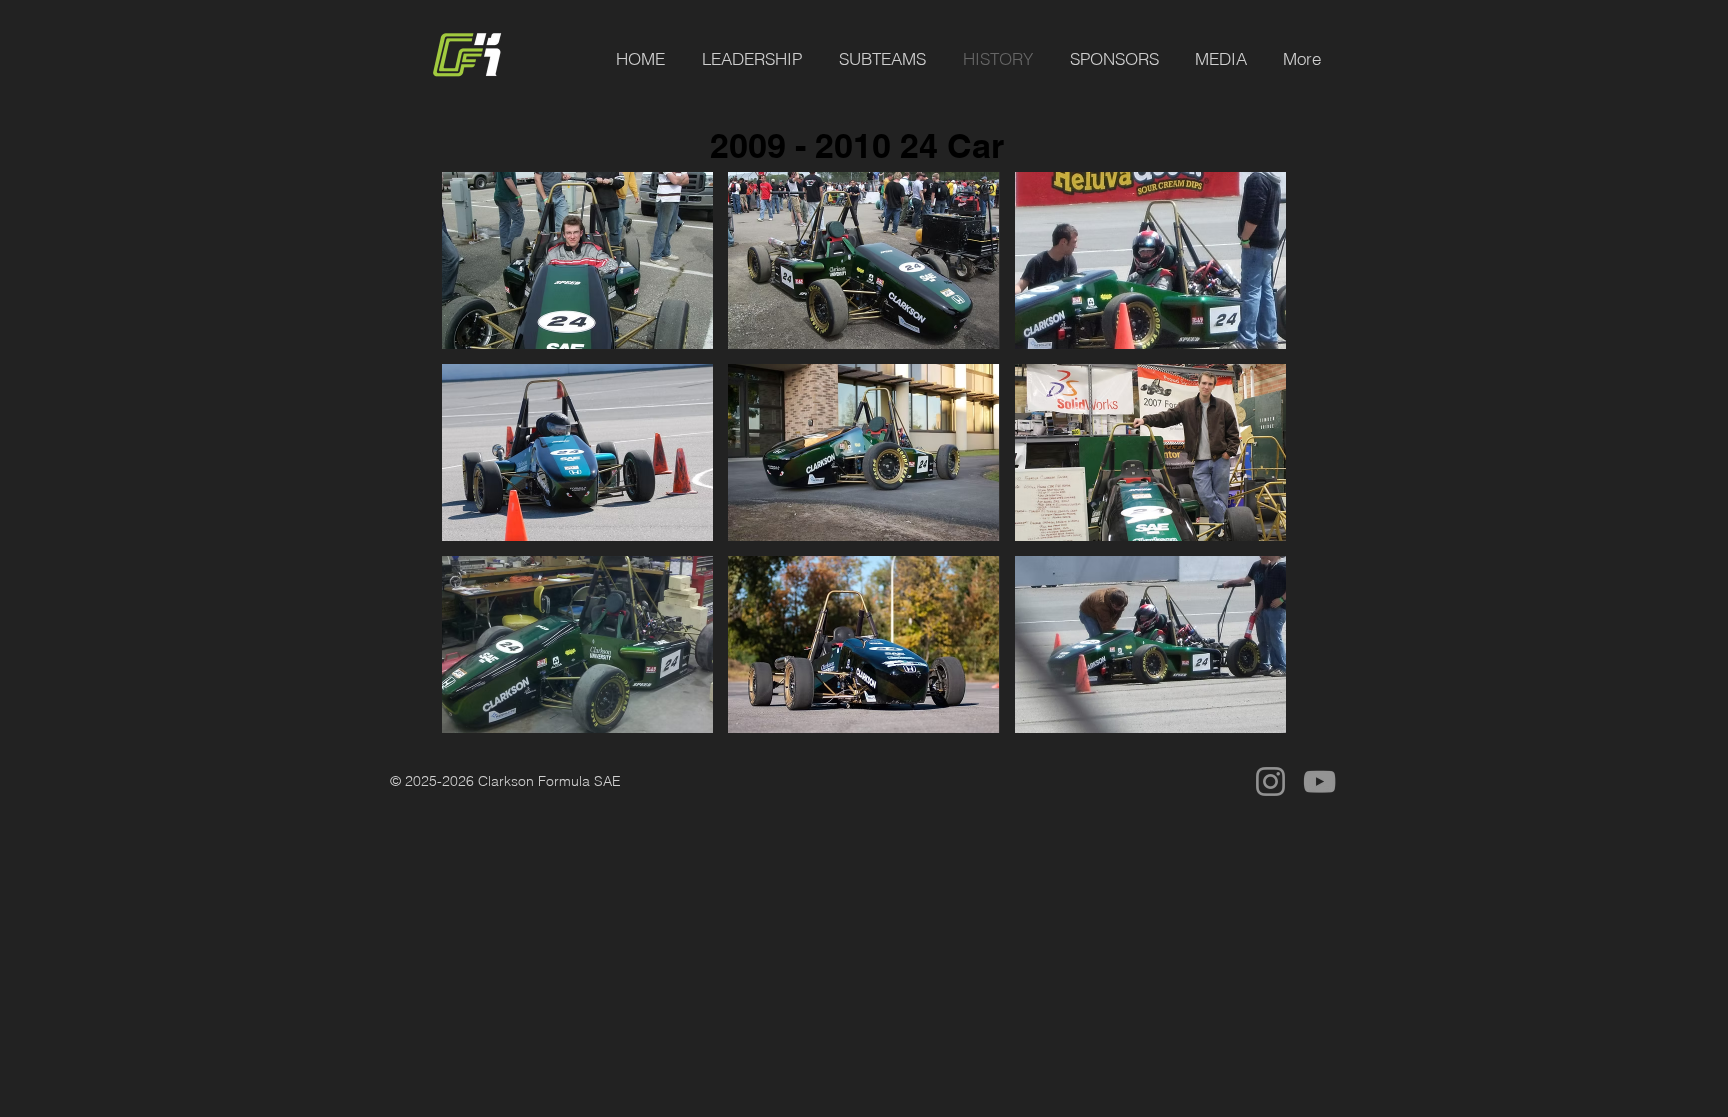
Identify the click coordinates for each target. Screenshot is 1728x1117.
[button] (577, 260)
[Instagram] (1270, 781)
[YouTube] (1319, 781)
